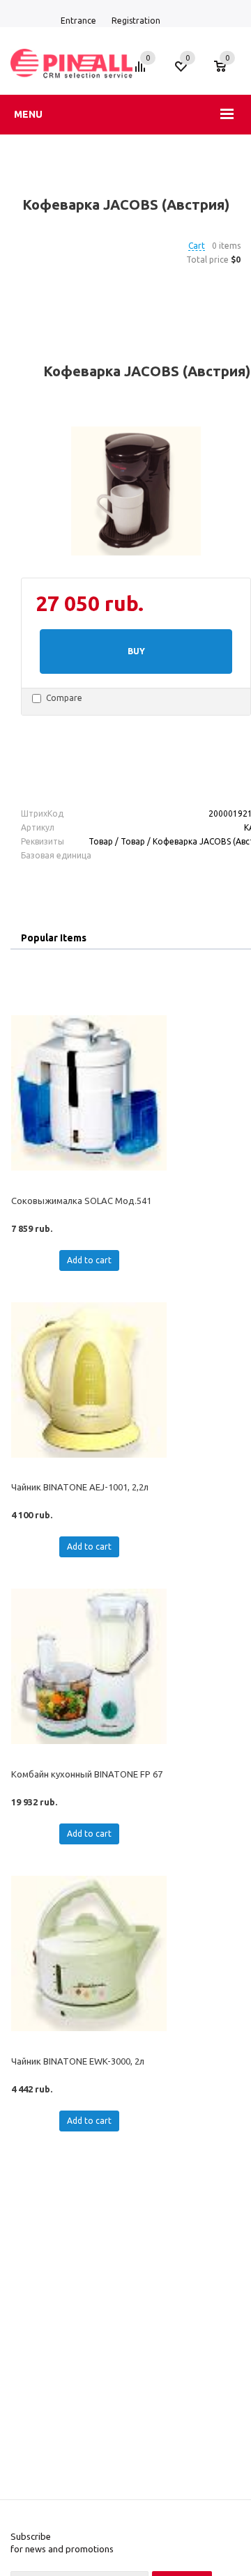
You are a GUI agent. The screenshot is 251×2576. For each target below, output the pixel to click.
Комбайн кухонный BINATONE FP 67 (87, 1774)
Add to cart (89, 1260)
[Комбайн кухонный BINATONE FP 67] (89, 1666)
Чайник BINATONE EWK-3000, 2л (78, 2061)
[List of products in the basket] (227, 73)
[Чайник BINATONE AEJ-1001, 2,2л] (89, 1380)
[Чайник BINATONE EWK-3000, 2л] (89, 1953)
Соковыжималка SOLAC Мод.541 (81, 1201)
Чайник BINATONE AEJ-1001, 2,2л (80, 1487)
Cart (197, 246)
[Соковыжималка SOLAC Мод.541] (89, 1093)
